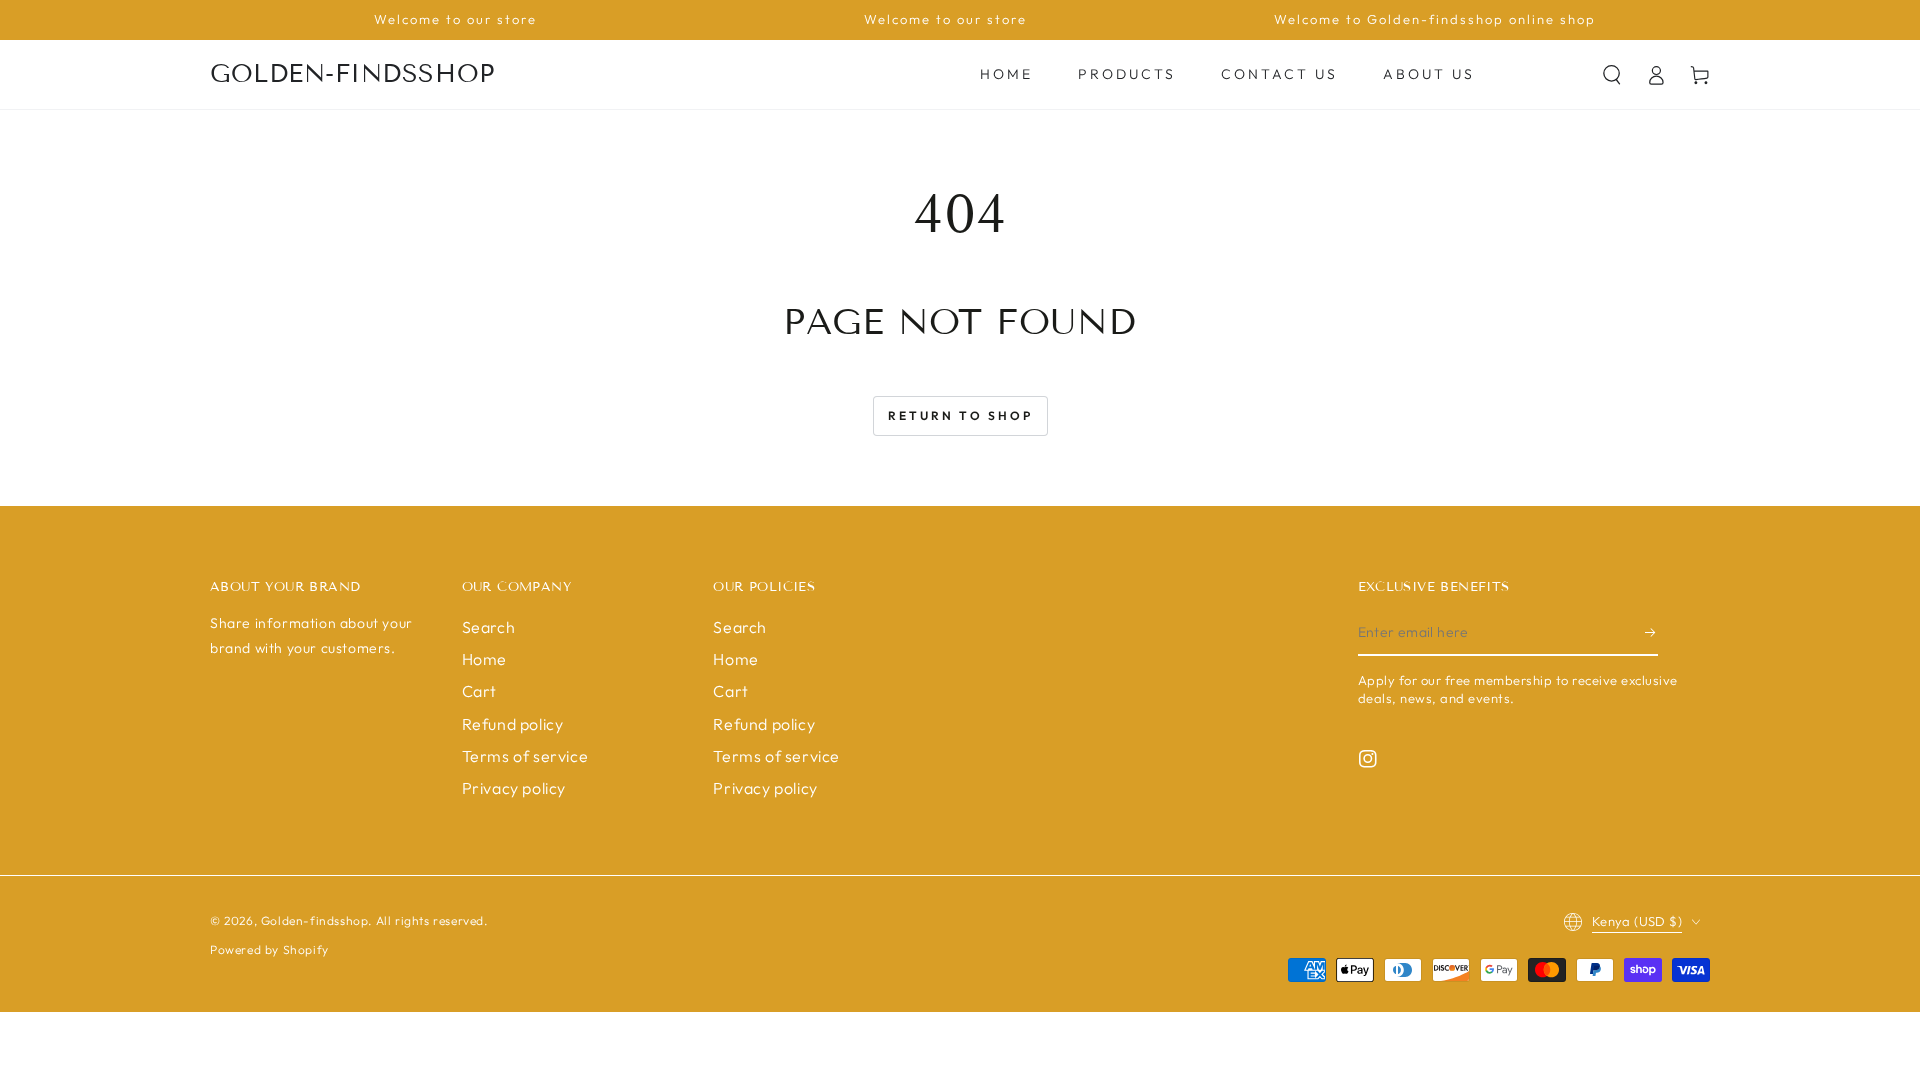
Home (484, 659)
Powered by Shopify (269, 949)
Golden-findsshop (315, 920)
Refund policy (513, 724)
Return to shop (960, 415)
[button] (1612, 75)
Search (489, 627)
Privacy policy (514, 788)
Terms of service (525, 756)
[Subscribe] (1651, 633)
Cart (479, 691)
